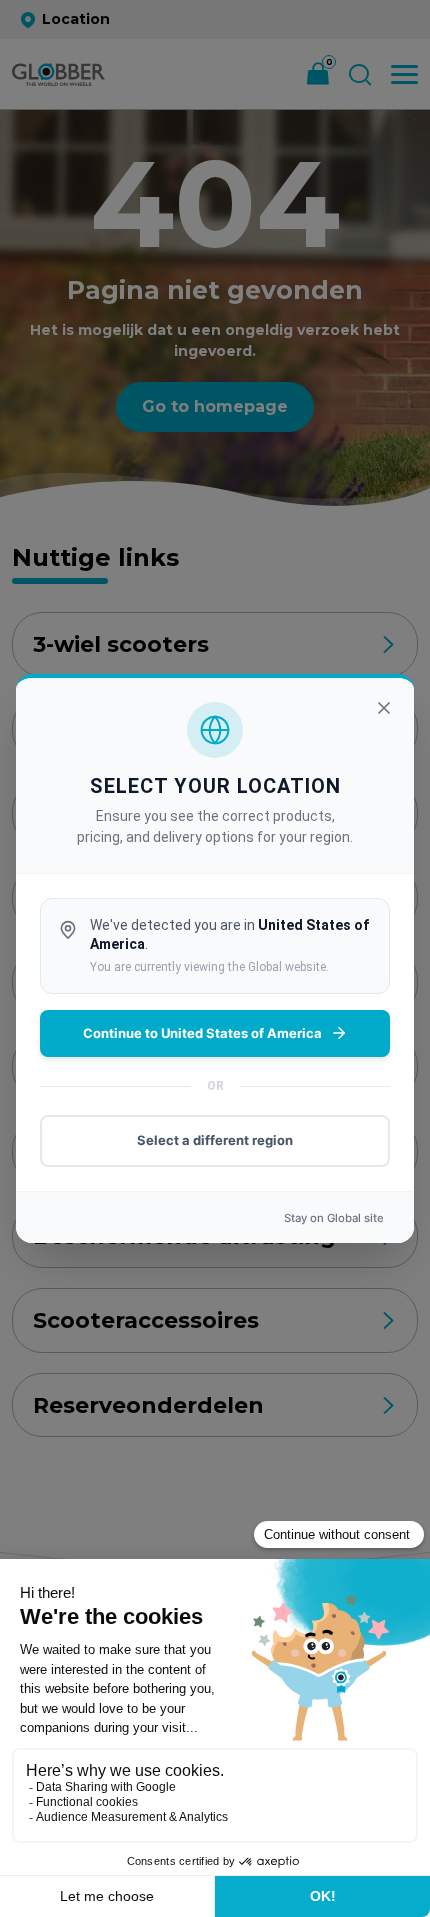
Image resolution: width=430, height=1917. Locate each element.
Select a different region (215, 1140)
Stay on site (334, 1218)
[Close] (384, 708)
